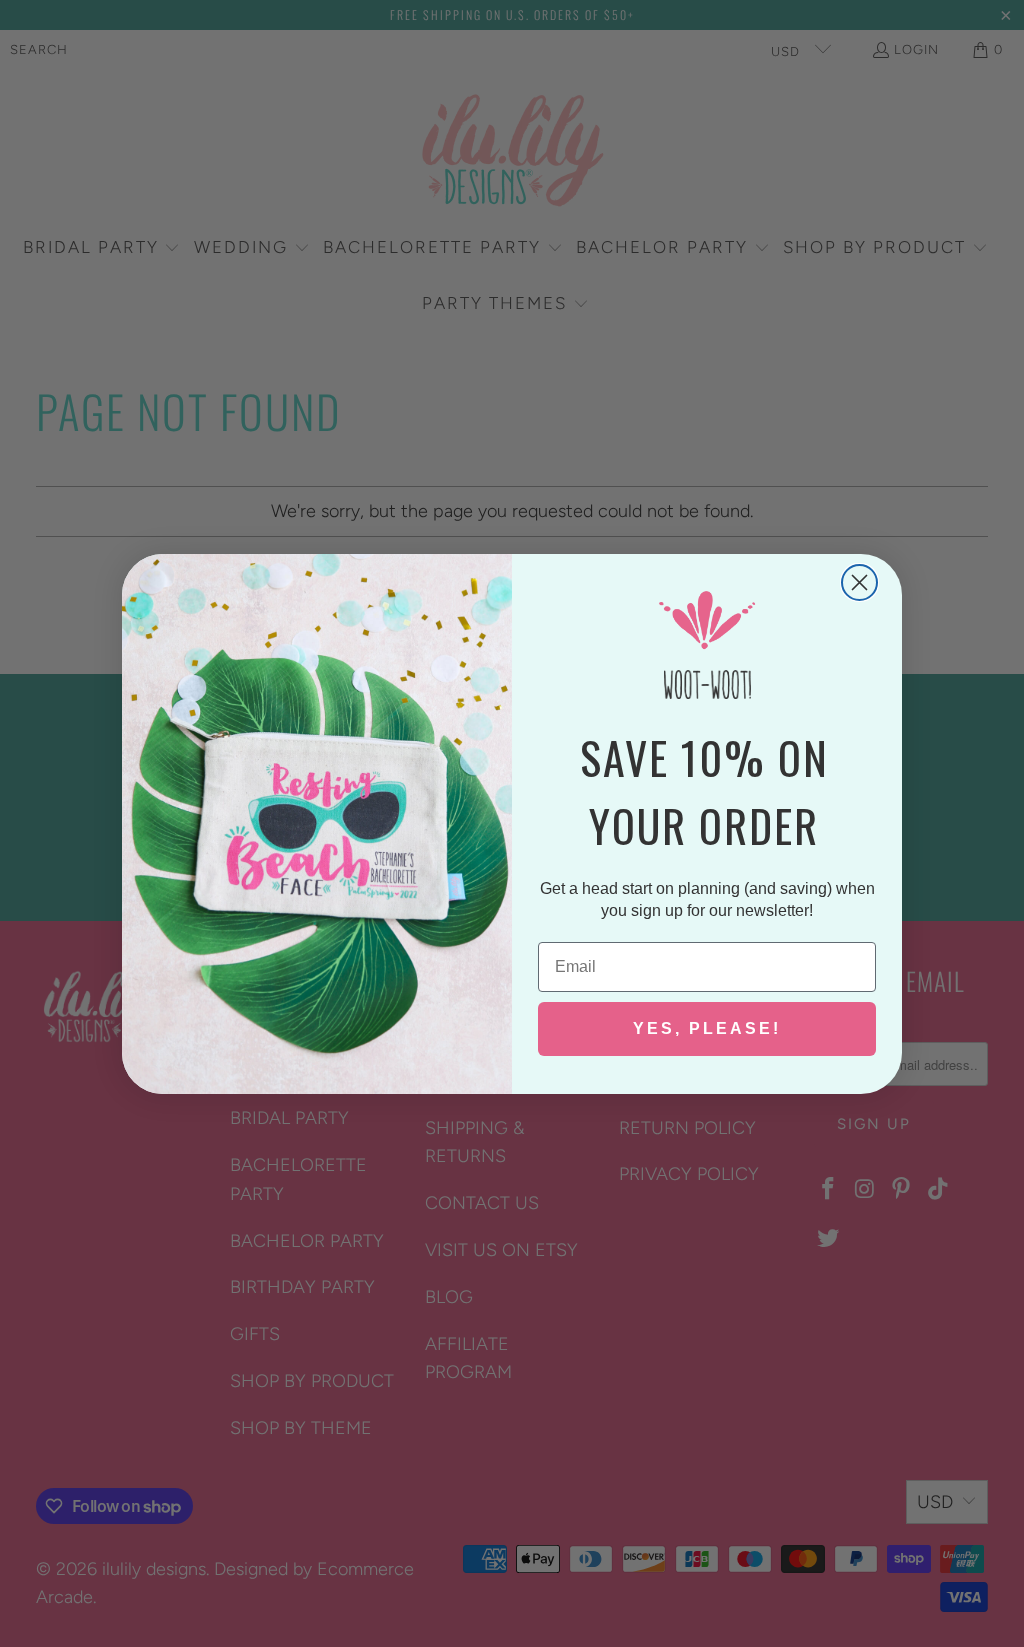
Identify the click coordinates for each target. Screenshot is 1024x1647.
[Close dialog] (859, 582)
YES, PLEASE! (707, 1028)
